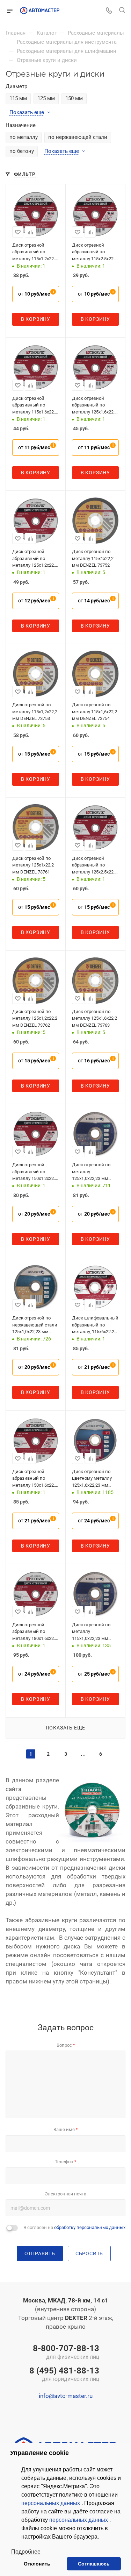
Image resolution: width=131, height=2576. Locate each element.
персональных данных (51, 2503)
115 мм (18, 98)
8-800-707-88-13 (66, 2352)
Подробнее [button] (26, 2552)
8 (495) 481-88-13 (64, 2375)
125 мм (46, 98)
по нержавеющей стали (78, 137)
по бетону (22, 151)
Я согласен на (74, 2227)
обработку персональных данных (90, 2227)
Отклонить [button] (37, 2564)
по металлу (24, 137)
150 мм (74, 98)
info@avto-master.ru (66, 2396)
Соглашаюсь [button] (94, 2564)
